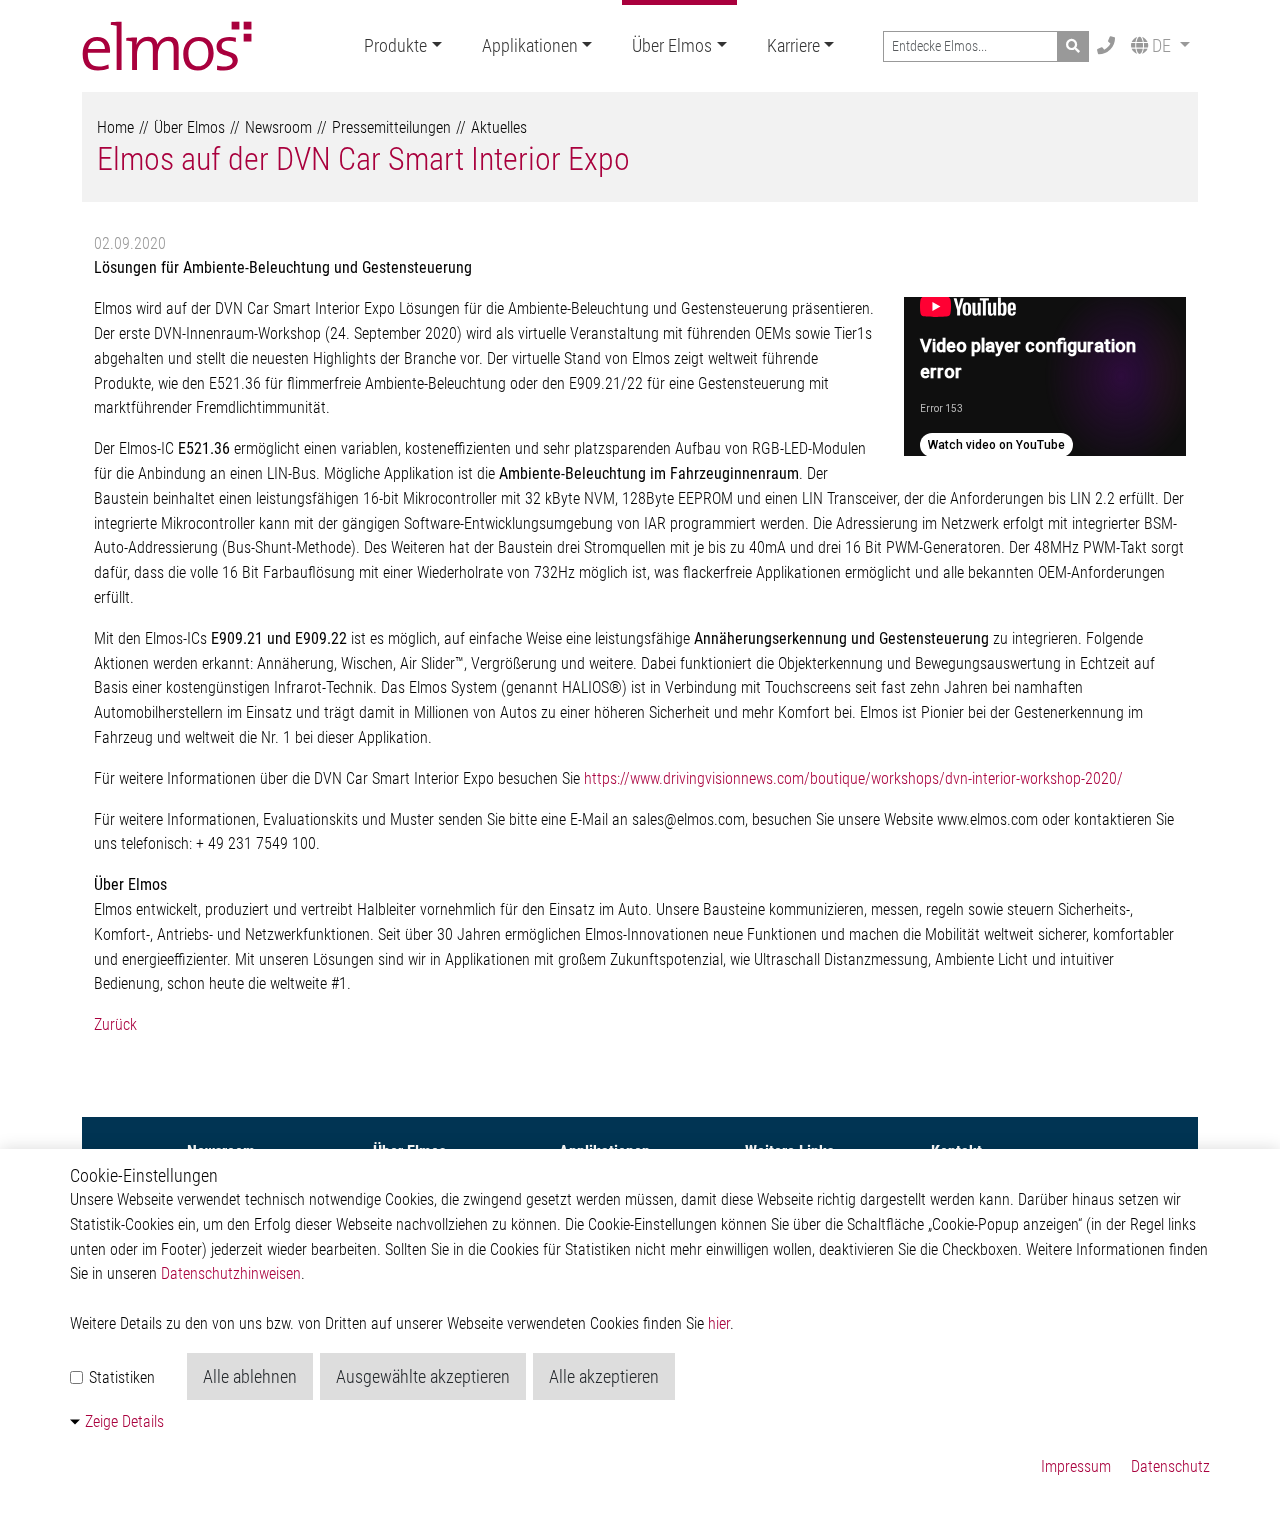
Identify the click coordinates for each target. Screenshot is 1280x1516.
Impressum (1076, 1466)
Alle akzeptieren (604, 1376)
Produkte (395, 45)
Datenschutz (1170, 1466)
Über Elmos (672, 45)
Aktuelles (499, 127)
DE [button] (1161, 45)
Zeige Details (124, 1421)
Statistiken (120, 1377)
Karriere (793, 45)
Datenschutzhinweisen (231, 1273)
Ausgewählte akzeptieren (423, 1376)
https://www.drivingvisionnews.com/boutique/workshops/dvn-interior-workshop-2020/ (853, 778)
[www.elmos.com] (167, 46)
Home (115, 127)
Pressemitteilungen (391, 127)
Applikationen (530, 45)
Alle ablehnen (250, 1376)
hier (719, 1323)
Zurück (115, 1024)
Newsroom (278, 127)
